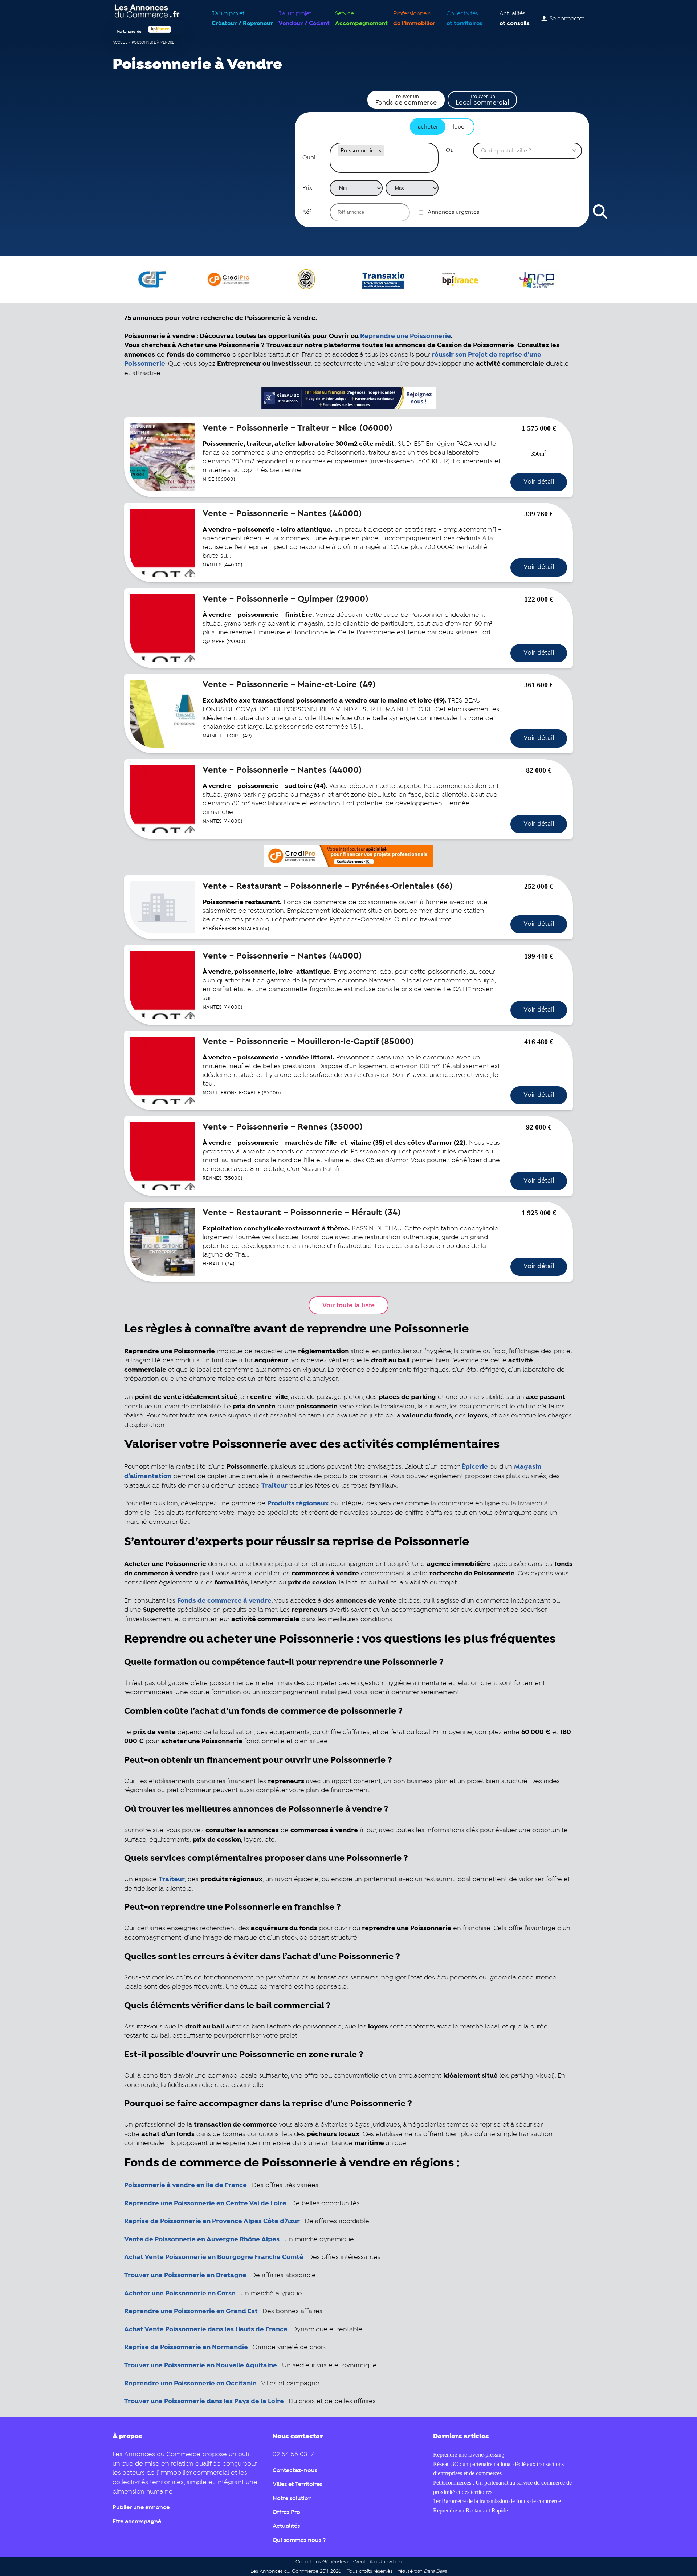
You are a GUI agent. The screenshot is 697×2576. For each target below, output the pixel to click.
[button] (380, 151)
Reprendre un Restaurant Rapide (470, 2510)
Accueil (120, 43)
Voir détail (539, 481)
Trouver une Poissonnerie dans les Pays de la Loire (205, 2401)
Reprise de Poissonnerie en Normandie (186, 2347)
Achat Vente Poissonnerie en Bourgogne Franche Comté (214, 2257)
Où (450, 150)
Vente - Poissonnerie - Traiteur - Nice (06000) (297, 428)
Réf (307, 212)
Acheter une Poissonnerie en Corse (180, 2294)
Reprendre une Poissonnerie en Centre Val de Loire (205, 2203)
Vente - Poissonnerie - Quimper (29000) (286, 599)
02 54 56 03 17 (293, 2455)
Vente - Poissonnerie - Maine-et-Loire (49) (289, 685)
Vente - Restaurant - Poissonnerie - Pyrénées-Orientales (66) (328, 886)
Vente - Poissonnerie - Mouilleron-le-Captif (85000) (308, 1042)
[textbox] (384, 165)
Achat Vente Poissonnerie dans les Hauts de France (206, 2329)
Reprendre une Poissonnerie (405, 336)
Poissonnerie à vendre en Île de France (186, 2185)
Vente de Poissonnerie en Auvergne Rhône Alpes (202, 2239)
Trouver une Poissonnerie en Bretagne (185, 2275)
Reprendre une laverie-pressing (469, 2455)
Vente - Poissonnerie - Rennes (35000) (283, 1127)
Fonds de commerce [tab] (406, 100)
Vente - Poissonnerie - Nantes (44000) (282, 514)
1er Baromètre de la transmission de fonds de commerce (497, 2501)
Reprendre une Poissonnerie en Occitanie (191, 2384)
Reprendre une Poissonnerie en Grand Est (191, 2311)
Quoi (309, 158)
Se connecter (567, 19)
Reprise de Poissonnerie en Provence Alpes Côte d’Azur (212, 2221)
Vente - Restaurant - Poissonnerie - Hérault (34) (302, 1213)
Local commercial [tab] (482, 100)
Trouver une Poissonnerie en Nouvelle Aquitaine (201, 2365)
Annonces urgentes (453, 212)
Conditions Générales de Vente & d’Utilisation (348, 2562)
